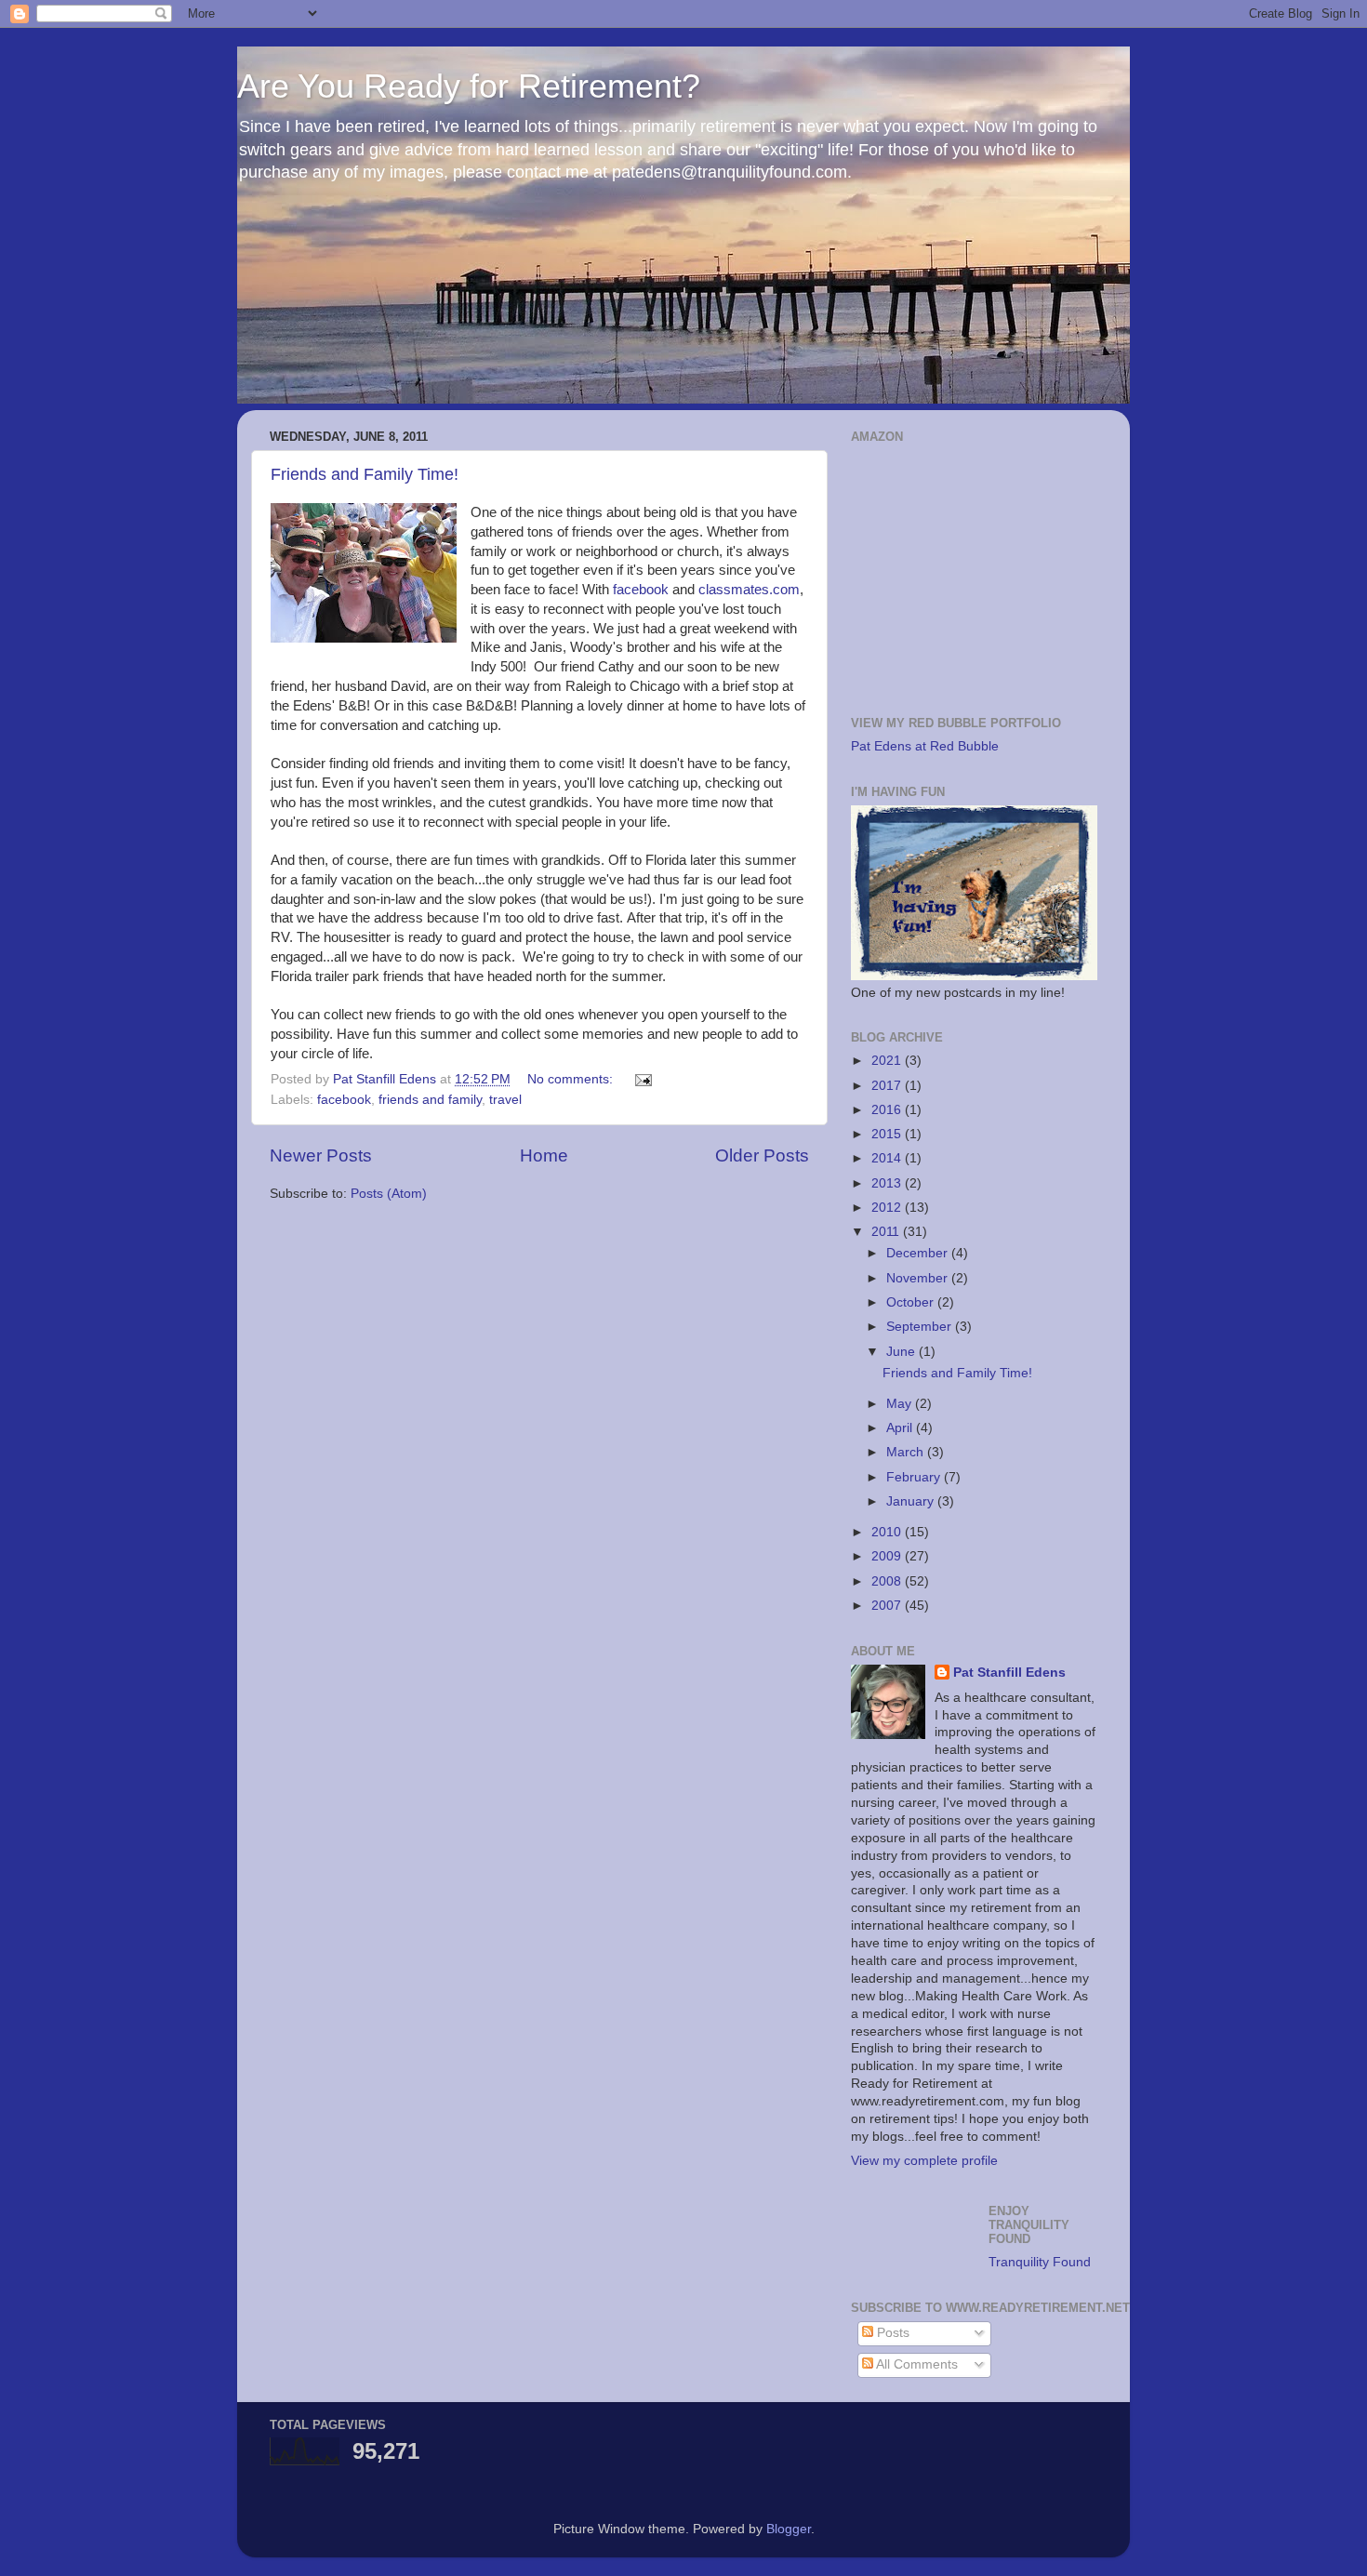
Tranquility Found (1040, 2262)
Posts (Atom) (389, 1194)
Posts (891, 2333)
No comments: (572, 1079)
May (901, 1404)
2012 (888, 1208)
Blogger (789, 2529)
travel (505, 1100)
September (921, 1327)
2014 (888, 1158)
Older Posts (762, 1155)
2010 (888, 1532)
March (907, 1452)
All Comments (916, 2364)
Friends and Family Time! (365, 474)
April (901, 1428)
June (902, 1352)
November (919, 1278)
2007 (888, 1606)
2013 (888, 1183)
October (912, 1302)
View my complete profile (924, 2161)
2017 (888, 1086)
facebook (641, 590)
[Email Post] (642, 1079)
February (915, 1477)
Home (544, 1155)
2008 (888, 1581)
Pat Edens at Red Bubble (925, 746)
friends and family (430, 1100)
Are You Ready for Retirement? (469, 86)
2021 (888, 1061)
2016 (888, 1110)
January (912, 1501)
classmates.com (749, 590)
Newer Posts (321, 1155)
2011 (887, 1232)
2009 (888, 1556)
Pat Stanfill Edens (1009, 1673)
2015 (888, 1134)
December (919, 1253)
